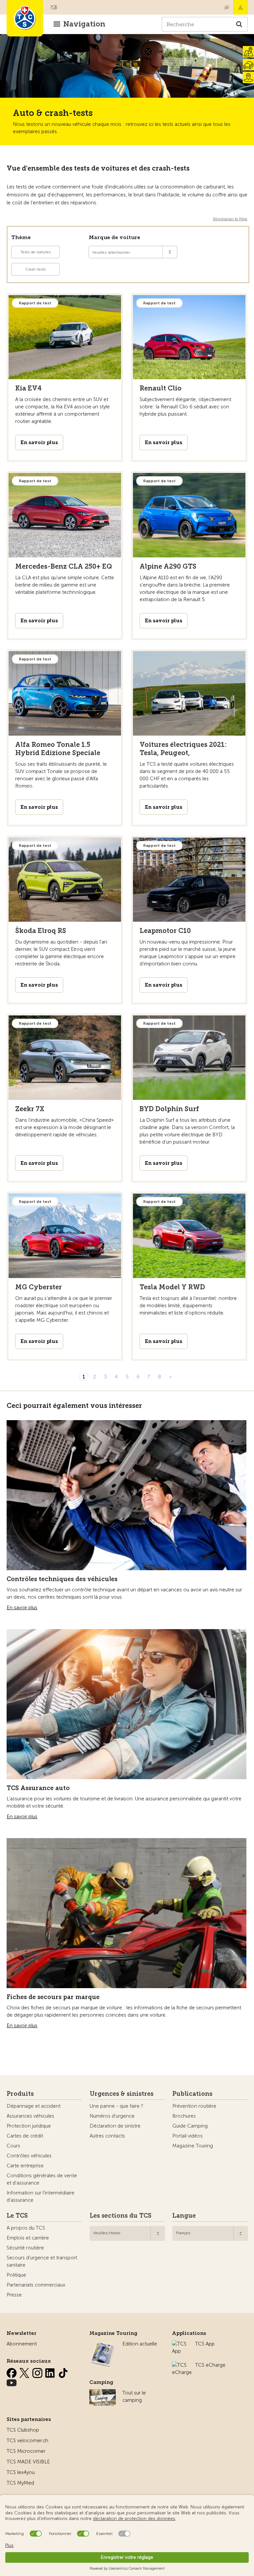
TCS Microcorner (26, 2451)
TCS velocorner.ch (27, 2441)
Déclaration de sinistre (115, 2126)
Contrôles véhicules (29, 2156)
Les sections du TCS (121, 2216)
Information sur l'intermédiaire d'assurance (41, 2196)
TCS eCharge (210, 2365)
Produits (20, 2094)
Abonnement (22, 2344)
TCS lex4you (21, 2472)
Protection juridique (29, 2126)
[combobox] (127, 2233)
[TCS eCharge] (182, 2365)
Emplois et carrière (28, 2238)
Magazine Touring (193, 2146)
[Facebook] (12, 2372)
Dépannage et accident (34, 2106)
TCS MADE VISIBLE (28, 2462)
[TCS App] (180, 2344)
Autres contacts (107, 2136)
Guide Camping (190, 2126)
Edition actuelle (140, 2344)
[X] (25, 2372)
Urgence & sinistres (240, 7)
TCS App (205, 2344)
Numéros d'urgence (112, 2116)
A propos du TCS (26, 2228)
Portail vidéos (188, 2136)
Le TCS (17, 2216)
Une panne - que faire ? (116, 2106)
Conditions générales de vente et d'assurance (42, 2179)
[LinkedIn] (51, 2372)
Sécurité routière (25, 2248)
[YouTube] (12, 2382)
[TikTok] (63, 2372)
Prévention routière (194, 2106)
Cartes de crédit (25, 2136)
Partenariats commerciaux (36, 2285)
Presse (14, 2295)
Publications (192, 2094)
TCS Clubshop (23, 2430)
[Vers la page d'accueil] (25, 18)
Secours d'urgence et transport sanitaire (42, 2261)
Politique (16, 2275)
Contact (227, 7)
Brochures (184, 2116)
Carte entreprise (25, 2166)
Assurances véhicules (30, 2116)
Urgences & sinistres (122, 2094)
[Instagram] (38, 2372)
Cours (13, 2146)
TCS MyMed (20, 2483)
